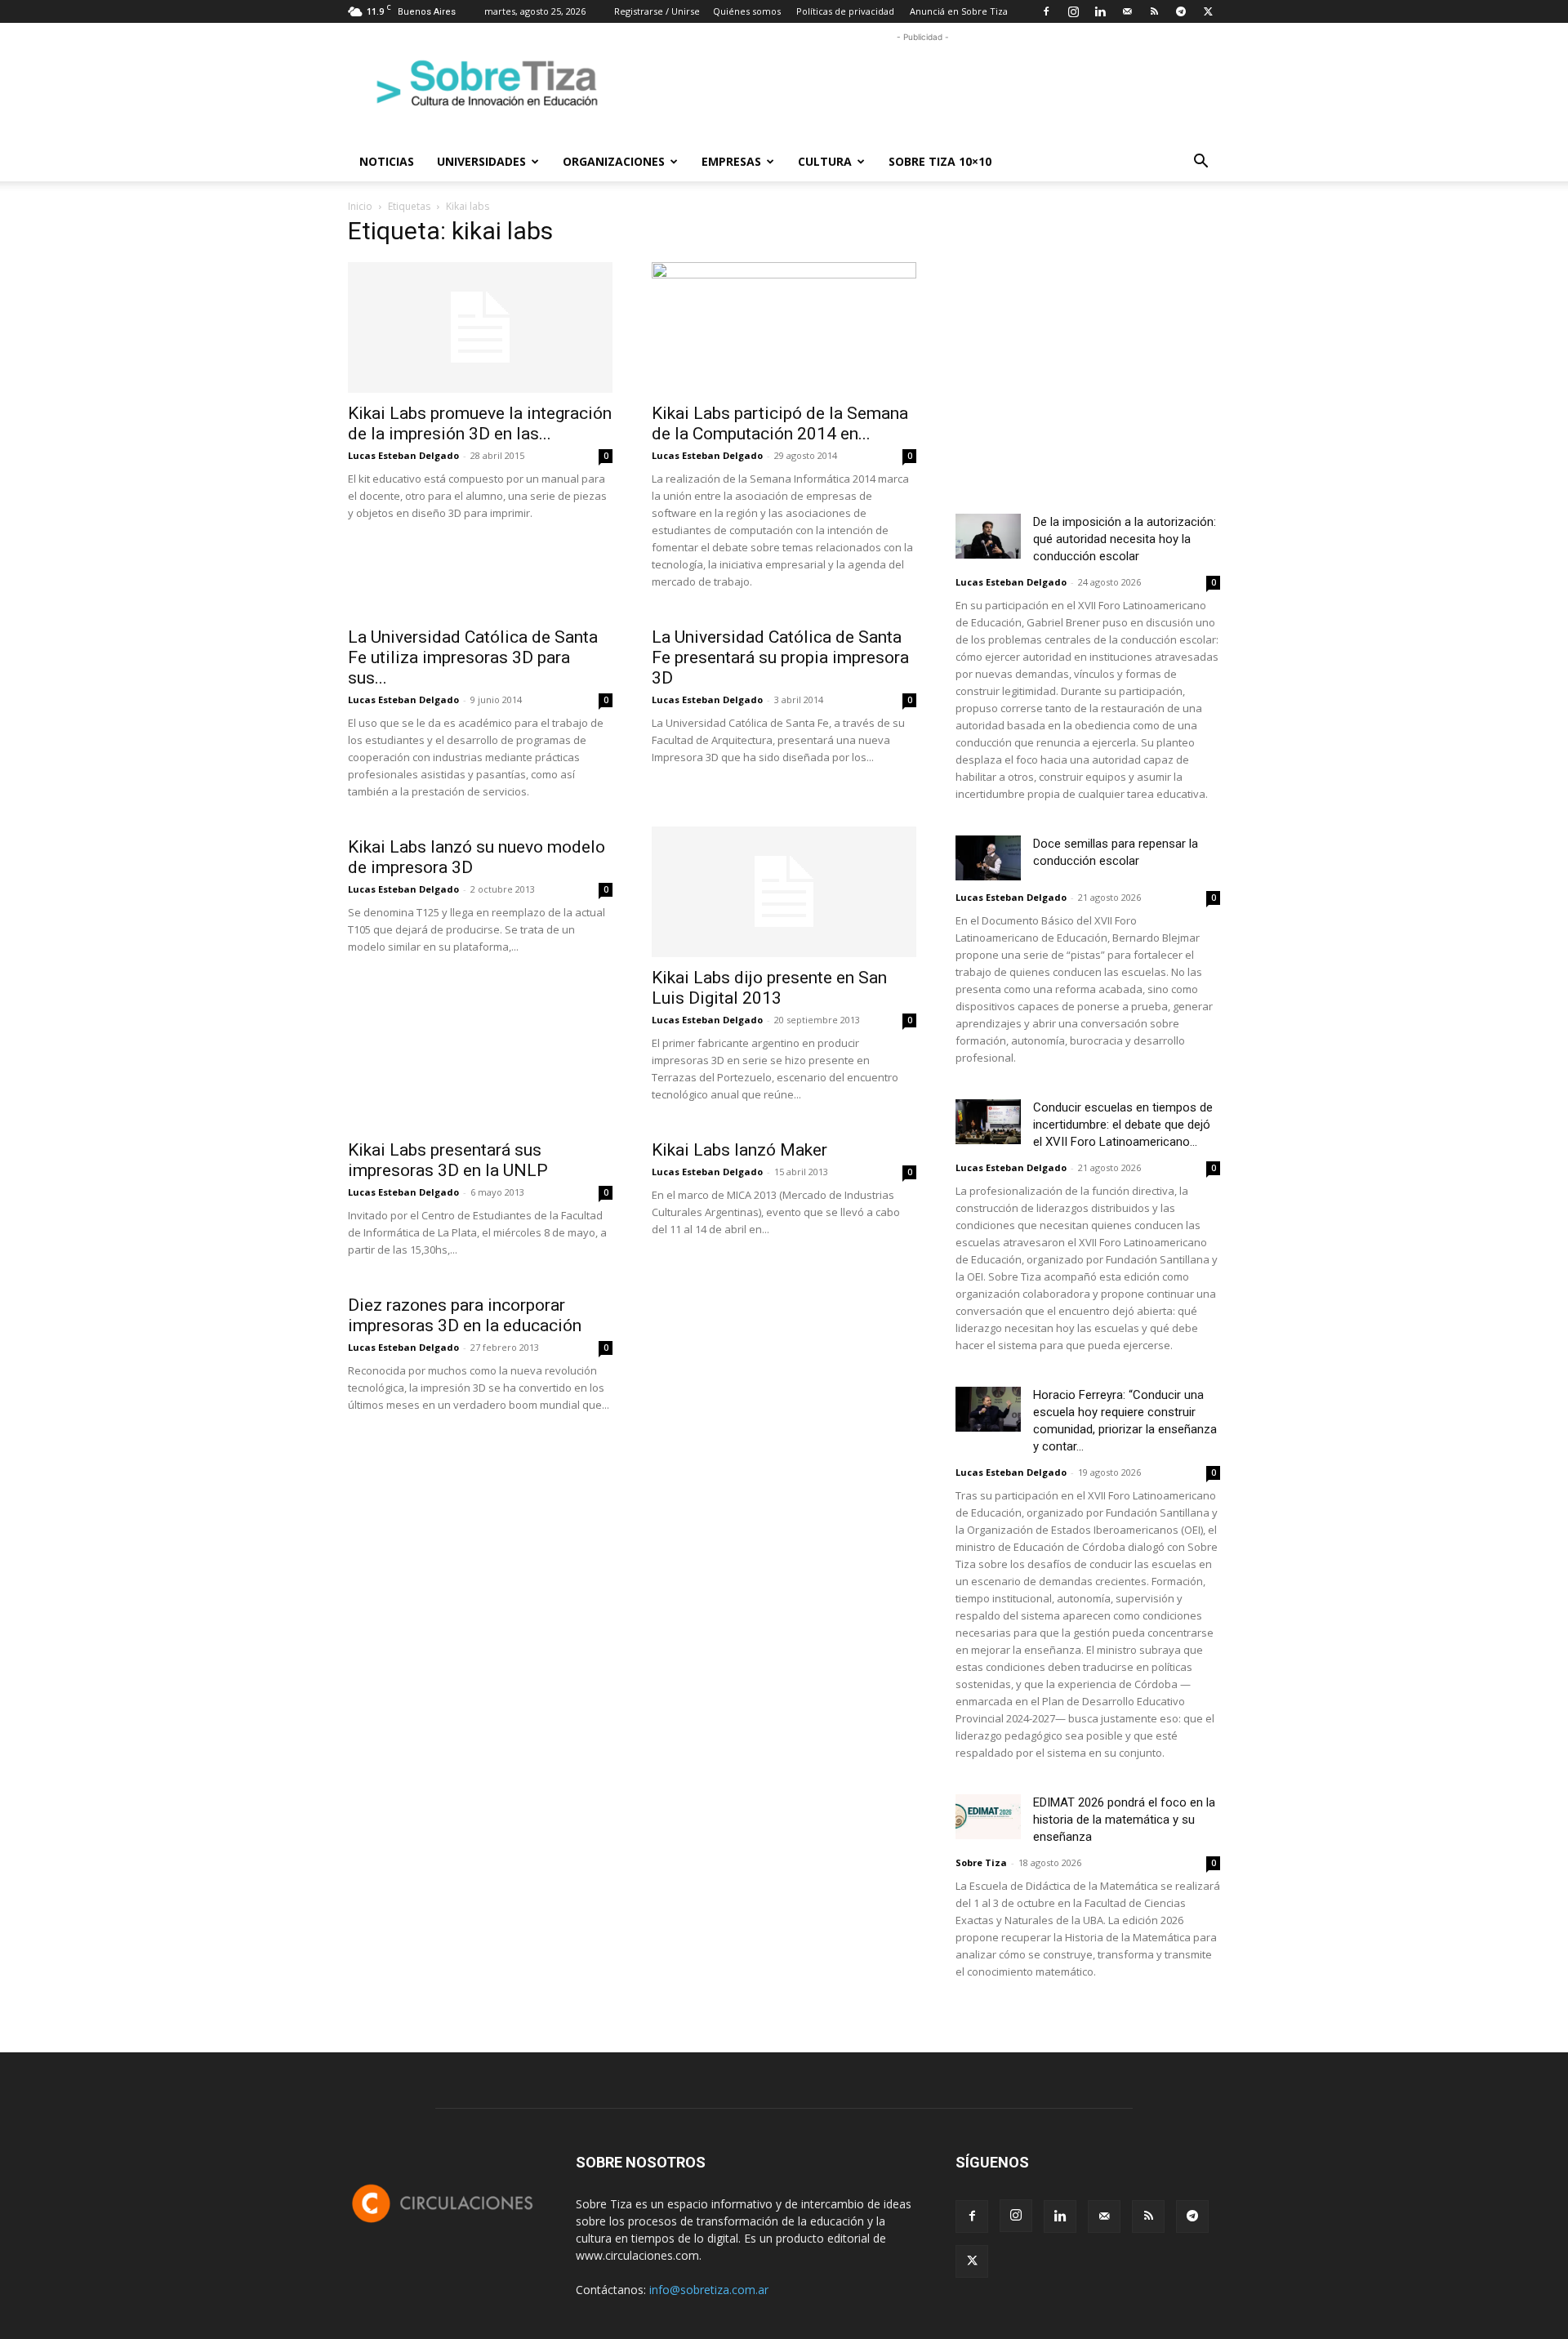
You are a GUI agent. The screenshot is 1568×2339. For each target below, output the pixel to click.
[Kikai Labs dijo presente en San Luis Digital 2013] (784, 892)
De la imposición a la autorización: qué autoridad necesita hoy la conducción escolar (1125, 539)
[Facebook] (1046, 11)
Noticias (387, 161)
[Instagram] (1073, 11)
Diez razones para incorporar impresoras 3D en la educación (465, 1315)
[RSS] (1154, 11)
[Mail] (1127, 11)
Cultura (825, 161)
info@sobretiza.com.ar (709, 2290)
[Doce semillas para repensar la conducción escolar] (988, 858)
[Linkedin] (1100, 11)
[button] (1200, 163)
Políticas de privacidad (845, 11)
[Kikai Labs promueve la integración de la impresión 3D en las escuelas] (480, 327)
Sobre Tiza (981, 1862)
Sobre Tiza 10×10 (940, 161)
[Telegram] (1181, 11)
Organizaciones (614, 161)
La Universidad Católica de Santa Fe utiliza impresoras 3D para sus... (473, 657)
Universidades (481, 161)
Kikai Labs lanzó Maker (739, 1150)
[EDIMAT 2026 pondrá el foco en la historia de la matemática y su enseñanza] (988, 1817)
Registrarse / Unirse (657, 11)
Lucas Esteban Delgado (403, 455)
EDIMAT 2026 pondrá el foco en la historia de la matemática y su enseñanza (1124, 1820)
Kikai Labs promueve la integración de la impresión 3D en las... (480, 423)
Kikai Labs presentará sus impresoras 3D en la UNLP (448, 1160)
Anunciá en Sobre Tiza (959, 11)
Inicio (360, 206)
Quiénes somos (747, 11)
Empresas (731, 161)
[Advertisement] (923, 82)
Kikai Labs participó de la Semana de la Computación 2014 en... (780, 423)
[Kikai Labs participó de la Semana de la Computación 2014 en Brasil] (784, 327)
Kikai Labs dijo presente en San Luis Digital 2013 (769, 988)
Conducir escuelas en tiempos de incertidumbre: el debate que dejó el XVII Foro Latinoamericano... (1123, 1125)
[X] (1208, 11)
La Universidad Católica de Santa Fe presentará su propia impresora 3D (780, 657)
